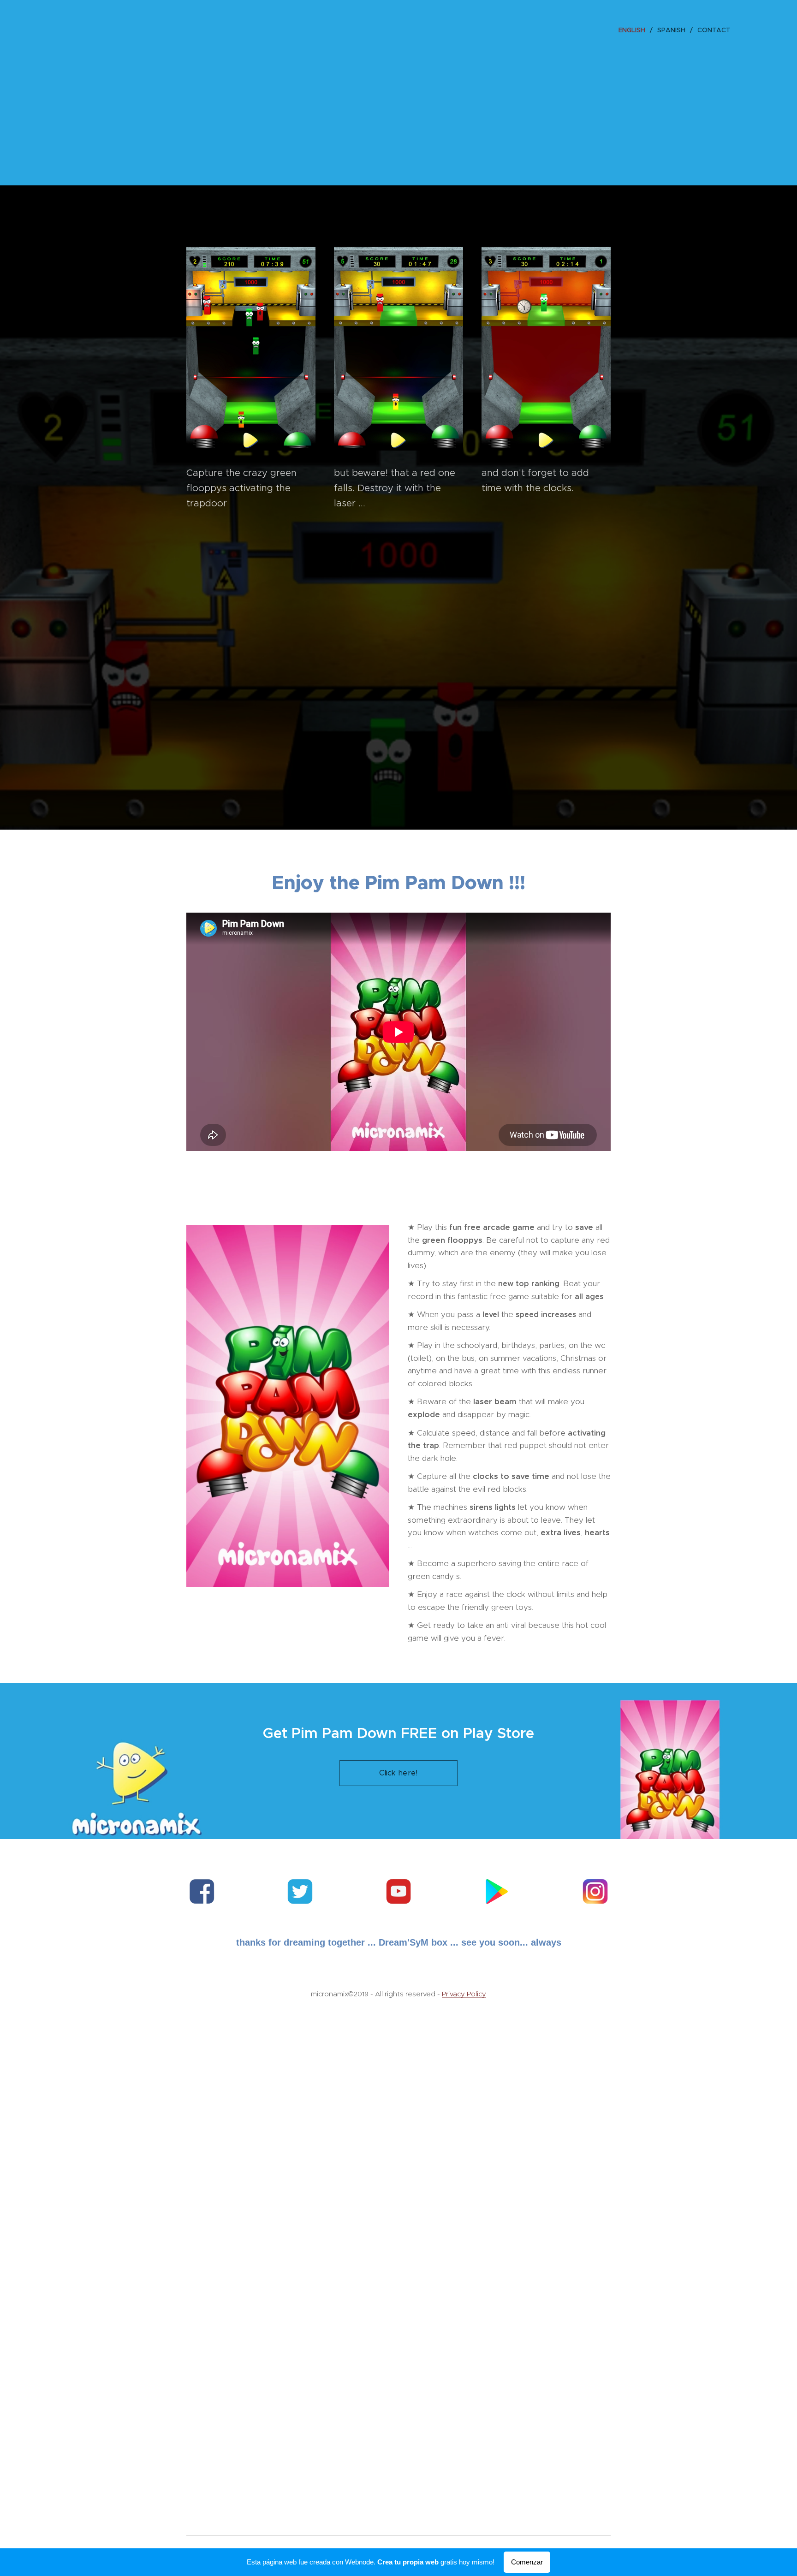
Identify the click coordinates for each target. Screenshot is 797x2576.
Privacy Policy (464, 1994)
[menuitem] (634, 30)
